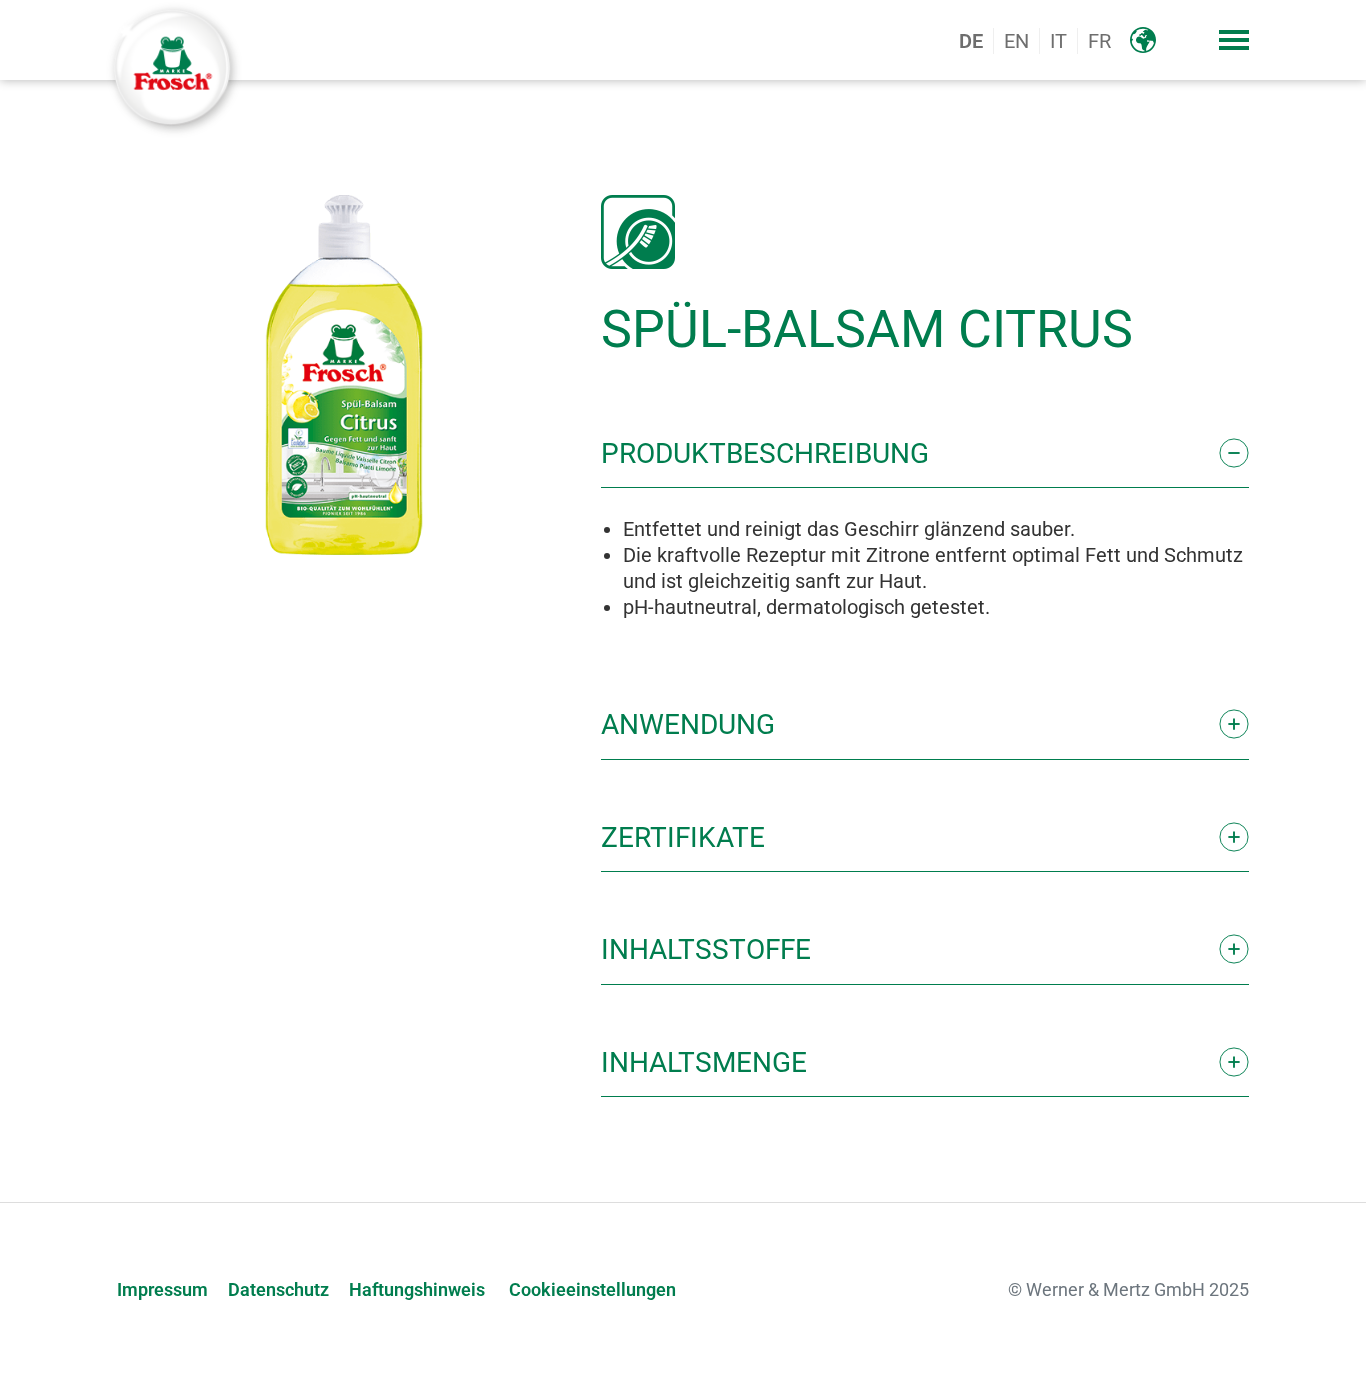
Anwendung (688, 724)
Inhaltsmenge (704, 1062)
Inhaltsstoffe (706, 949)
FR (1099, 41)
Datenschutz (278, 1290)
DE (971, 41)
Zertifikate (683, 837)
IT (1058, 41)
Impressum (162, 1290)
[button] (1234, 40)
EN (1016, 41)
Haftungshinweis (417, 1290)
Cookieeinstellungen (592, 1290)
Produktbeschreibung (765, 453)
